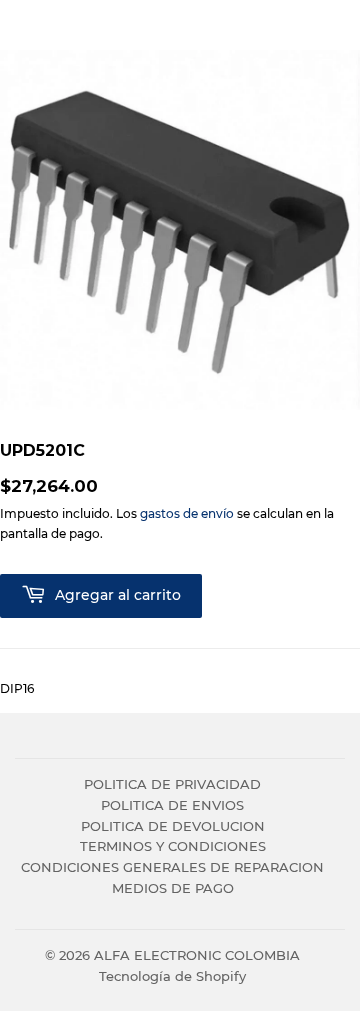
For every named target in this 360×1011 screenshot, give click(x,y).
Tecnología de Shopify (172, 976)
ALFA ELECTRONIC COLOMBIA (197, 955)
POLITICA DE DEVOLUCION (173, 826)
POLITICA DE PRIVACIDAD (172, 784)
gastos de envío (187, 513)
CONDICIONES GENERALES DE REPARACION (172, 867)
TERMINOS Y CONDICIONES (173, 846)
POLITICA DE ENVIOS (172, 805)
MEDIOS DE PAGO (173, 888)
